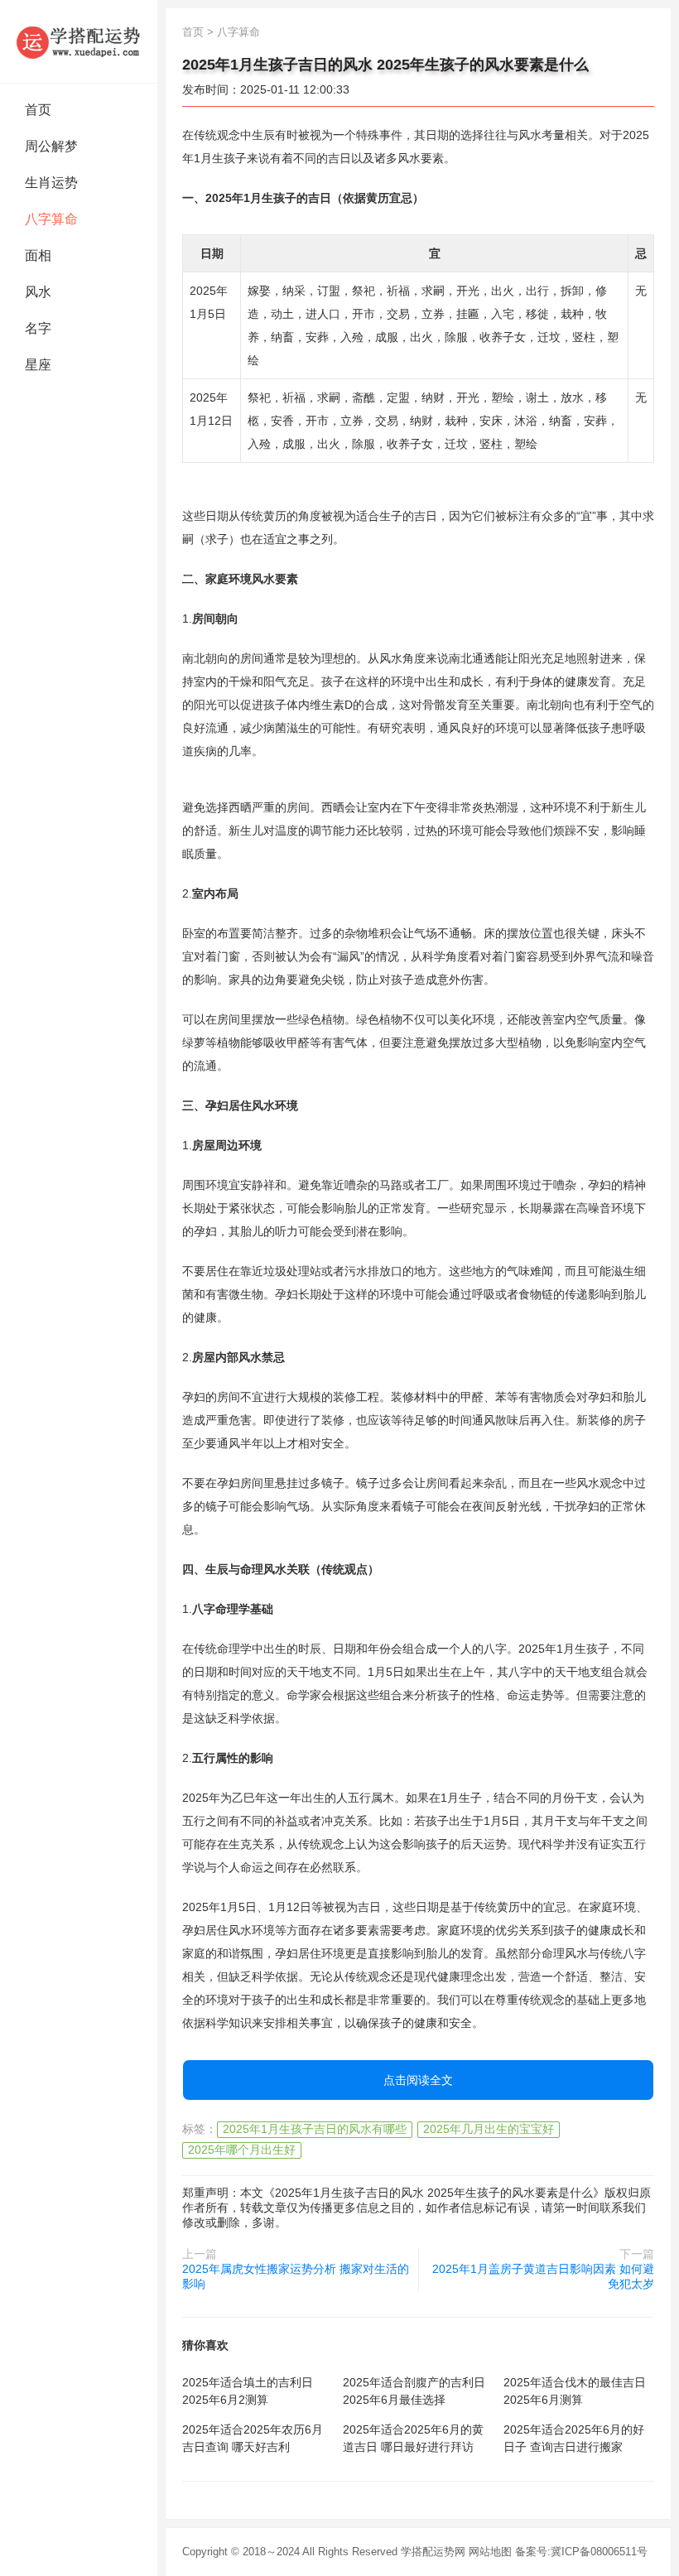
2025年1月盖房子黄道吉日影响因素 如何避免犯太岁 (543, 2276)
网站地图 (490, 2552)
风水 (38, 292)
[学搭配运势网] (79, 41)
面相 (38, 255)
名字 (38, 328)
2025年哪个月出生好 (242, 2150)
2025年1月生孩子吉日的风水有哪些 (315, 2129)
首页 (38, 110)
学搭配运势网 (433, 2552)
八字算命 (51, 219)
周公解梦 (51, 146)
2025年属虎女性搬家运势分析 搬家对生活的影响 (296, 2276)
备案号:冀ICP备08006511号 (581, 2552)
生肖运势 (51, 183)
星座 (38, 365)
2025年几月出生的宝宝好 (489, 2129)
